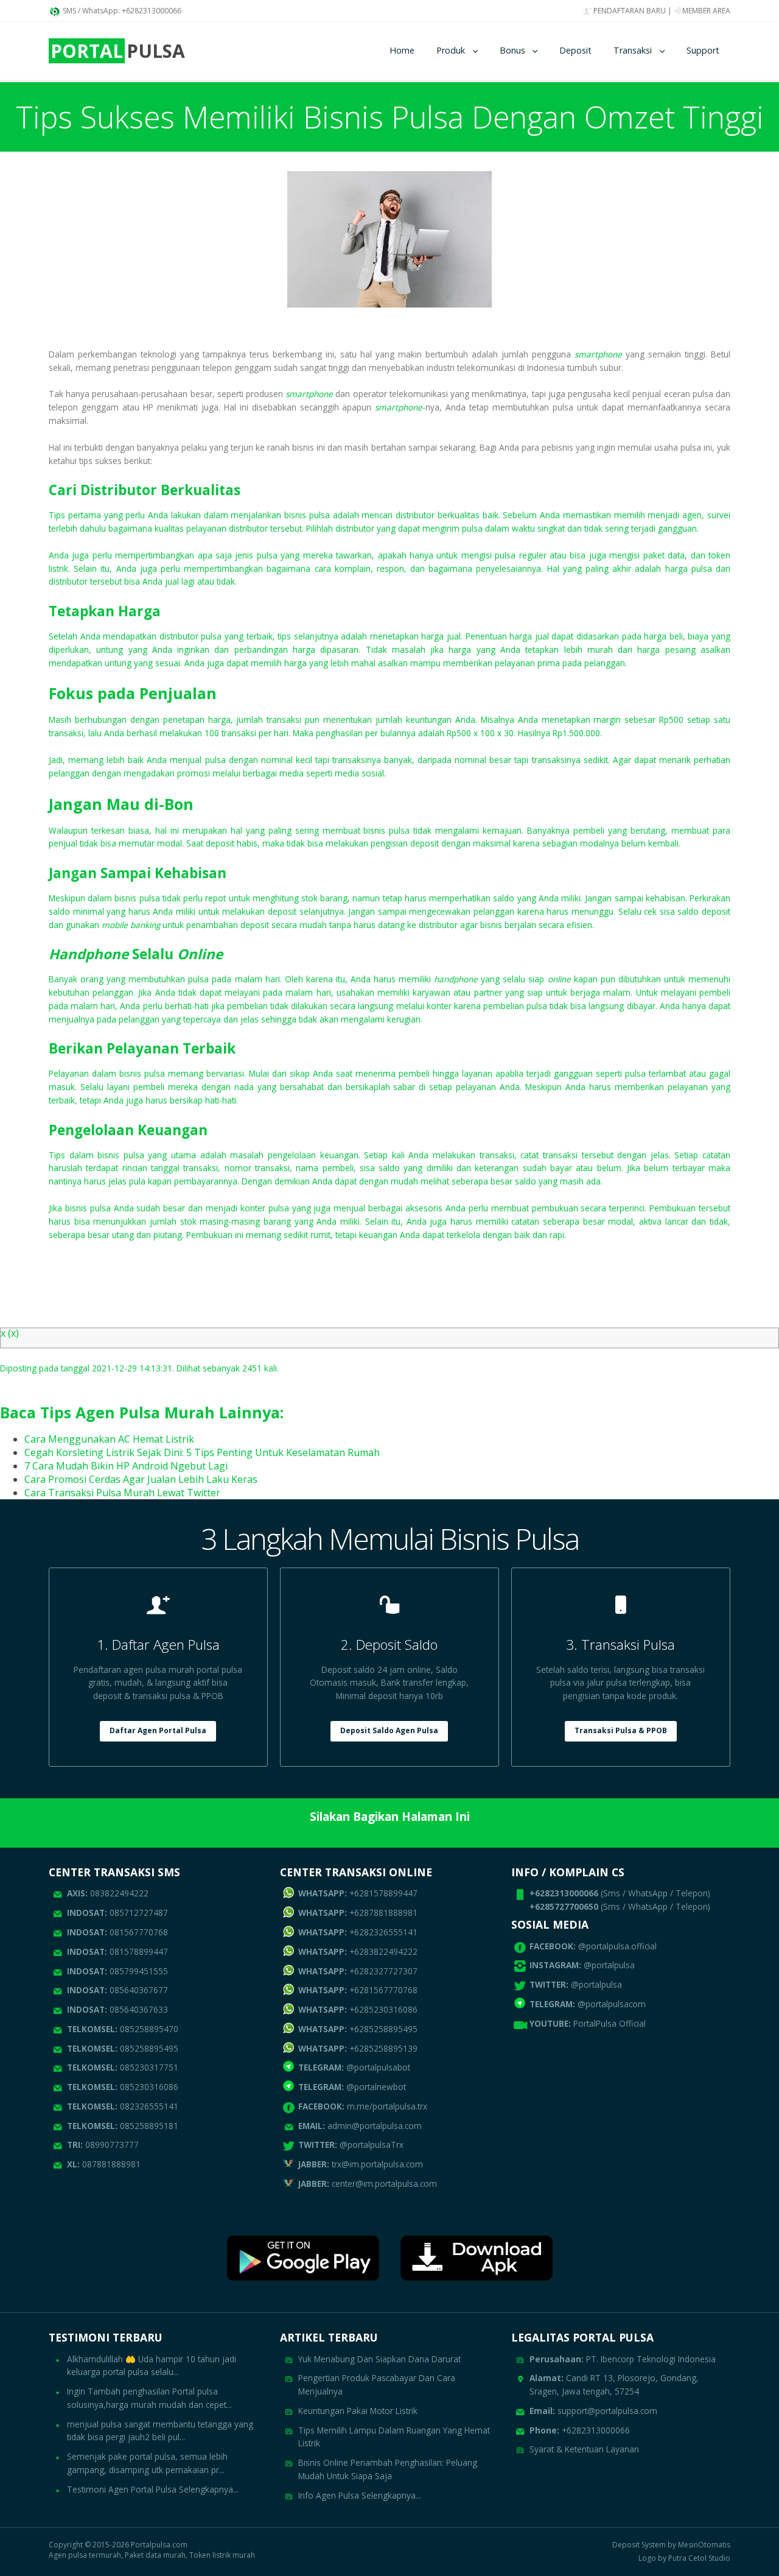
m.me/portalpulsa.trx (363, 2106)
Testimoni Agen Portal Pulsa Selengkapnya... (153, 2489)
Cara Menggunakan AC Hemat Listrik (109, 1439)
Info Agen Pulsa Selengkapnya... (360, 2495)
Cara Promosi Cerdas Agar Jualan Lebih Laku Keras (141, 1479)
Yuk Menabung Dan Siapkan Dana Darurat (379, 2359)
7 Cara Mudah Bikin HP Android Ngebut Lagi (126, 1466)
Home (402, 50)
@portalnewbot (352, 2087)
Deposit (575, 50)
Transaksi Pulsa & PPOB (621, 1730)
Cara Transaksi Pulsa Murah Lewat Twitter (122, 1493)
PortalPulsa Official (610, 2023)
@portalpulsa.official (617, 1946)
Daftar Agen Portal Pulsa (158, 1730)
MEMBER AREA (705, 11)
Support (703, 50)
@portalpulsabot (354, 2067)
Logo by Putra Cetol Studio (684, 2558)
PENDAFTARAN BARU (629, 11)
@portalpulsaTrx (351, 2145)
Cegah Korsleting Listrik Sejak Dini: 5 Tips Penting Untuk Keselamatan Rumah (202, 1452)
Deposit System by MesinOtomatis (671, 2545)
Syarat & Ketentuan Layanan (584, 2449)
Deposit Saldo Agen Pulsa (389, 1730)
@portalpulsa (609, 1965)
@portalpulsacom (612, 2004)
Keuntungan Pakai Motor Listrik (358, 2411)
